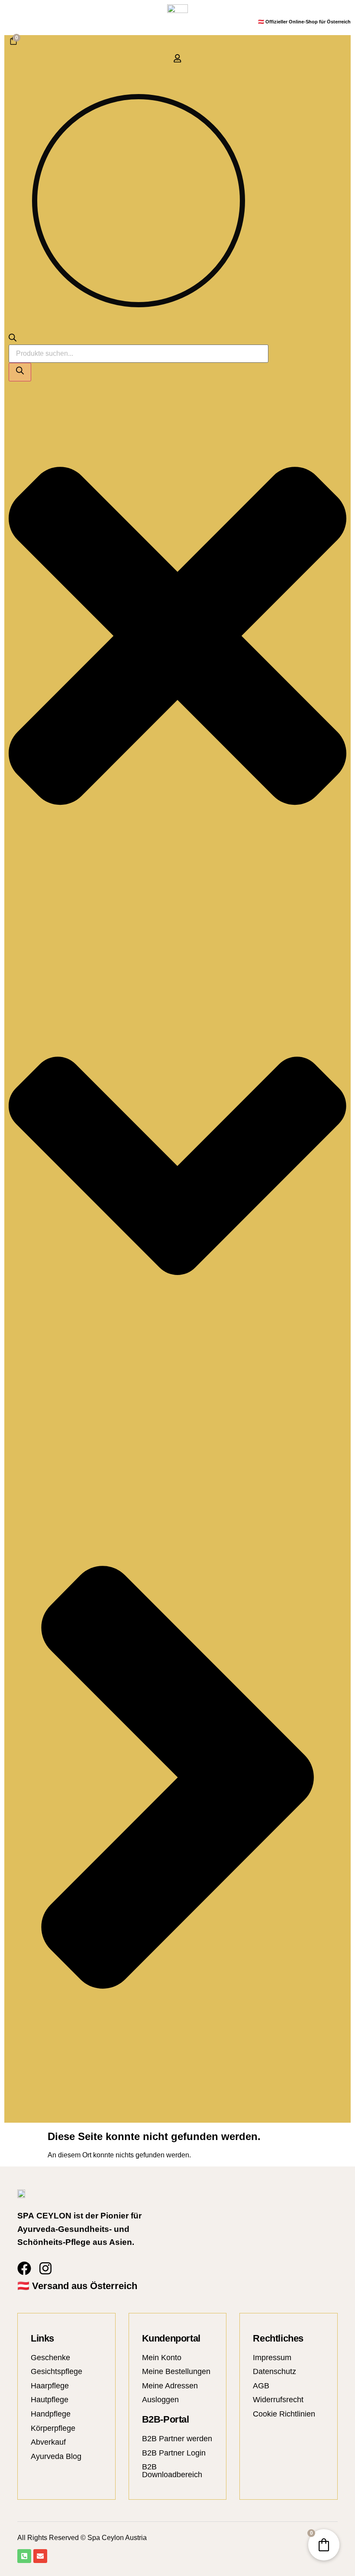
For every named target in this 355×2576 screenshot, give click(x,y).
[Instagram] (45, 2268)
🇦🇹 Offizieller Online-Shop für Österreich (304, 22)
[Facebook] (24, 2268)
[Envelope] (40, 2556)
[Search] (20, 372)
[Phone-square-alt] (24, 2556)
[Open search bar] (13, 339)
